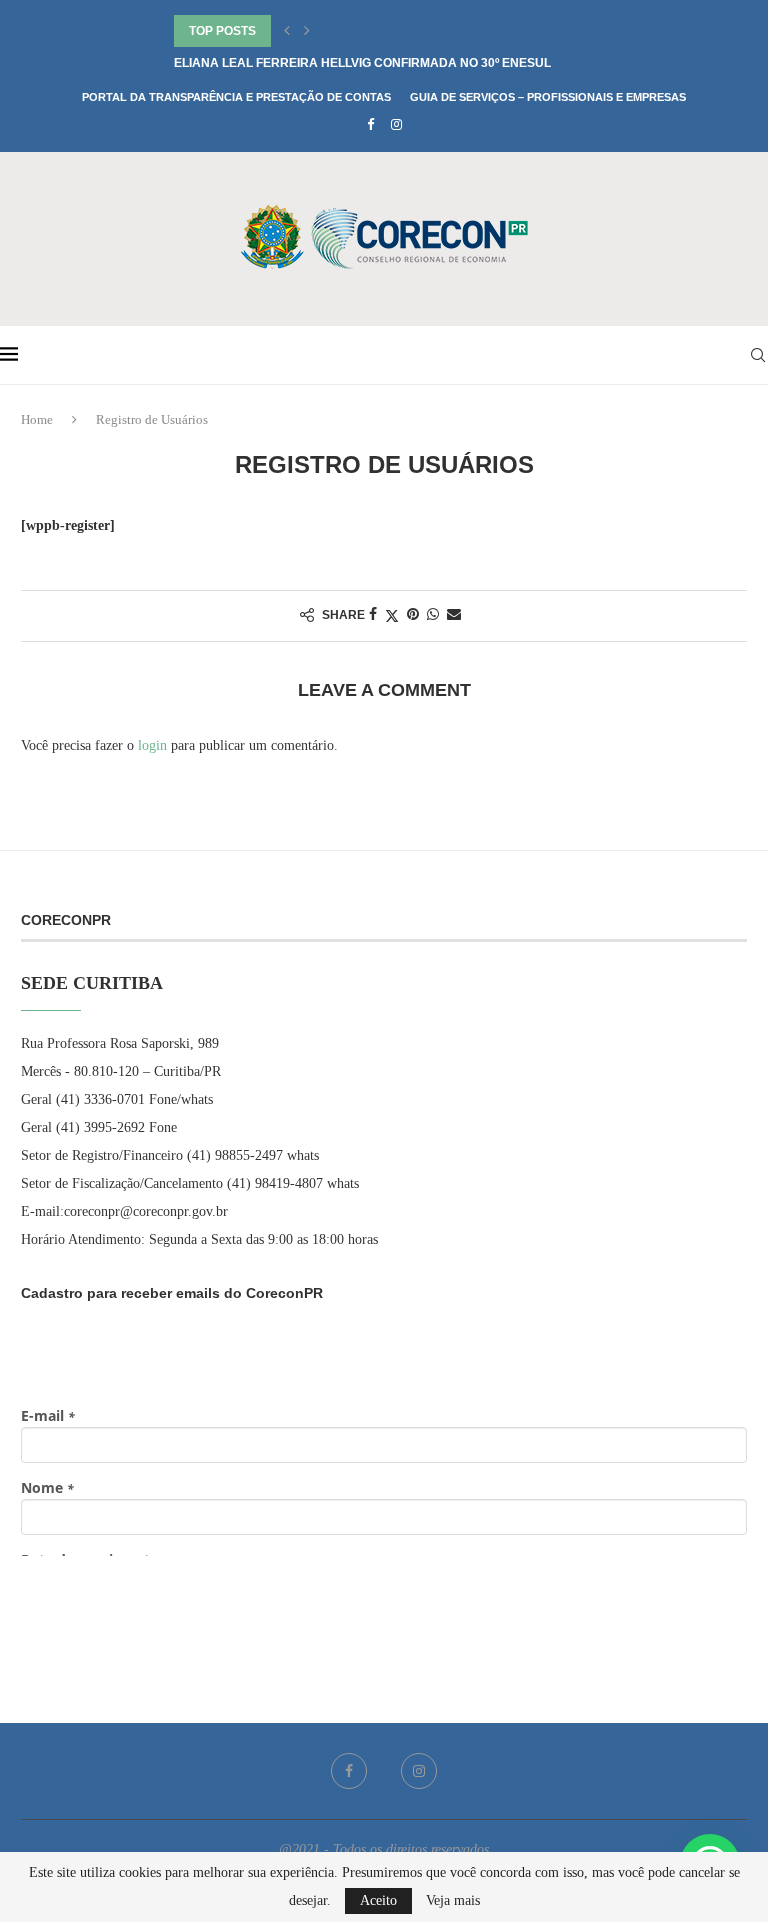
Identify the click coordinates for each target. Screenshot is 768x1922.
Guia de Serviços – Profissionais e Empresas (548, 97)
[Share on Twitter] (392, 616)
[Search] (758, 355)
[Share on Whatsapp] (433, 615)
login (152, 745)
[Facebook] (370, 125)
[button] (287, 31)
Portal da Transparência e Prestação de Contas (236, 97)
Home (37, 419)
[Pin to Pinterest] (413, 615)
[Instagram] (396, 125)
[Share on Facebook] (373, 615)
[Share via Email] (454, 615)
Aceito (378, 1900)
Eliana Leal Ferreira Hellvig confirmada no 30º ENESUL (362, 63)
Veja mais (453, 1901)
